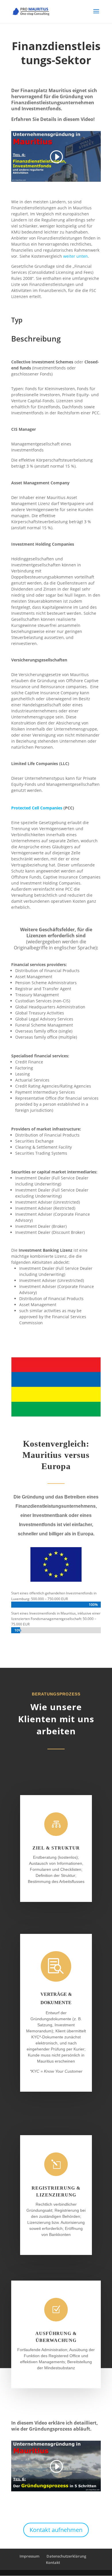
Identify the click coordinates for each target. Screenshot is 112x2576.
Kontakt (53, 2562)
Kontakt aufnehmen (56, 2530)
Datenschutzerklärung (66, 2556)
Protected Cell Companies (37, 808)
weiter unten (76, 256)
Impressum (29, 2556)
